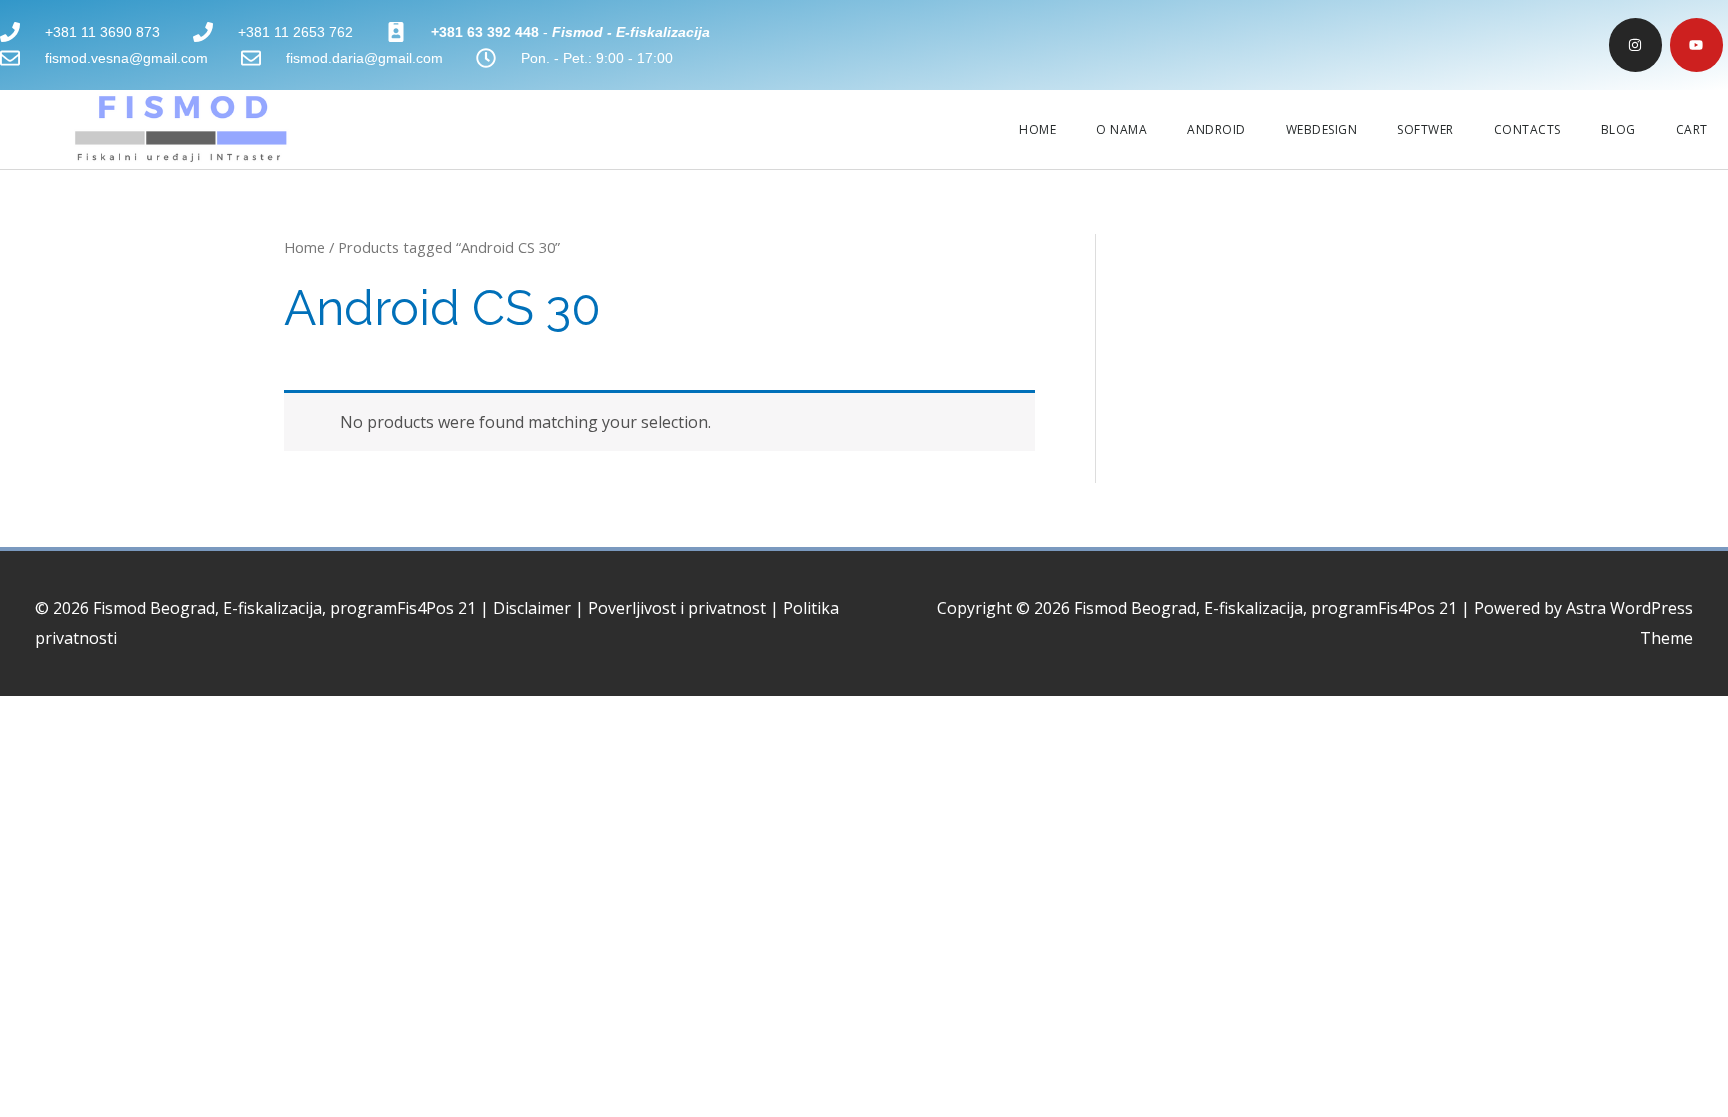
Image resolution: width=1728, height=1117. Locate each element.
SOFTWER (1425, 129)
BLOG (1618, 129)
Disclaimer (532, 608)
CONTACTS (1527, 129)
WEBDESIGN (1322, 129)
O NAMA (1121, 129)
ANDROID (1216, 129)
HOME (1037, 129)
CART (1692, 129)
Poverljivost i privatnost (677, 608)
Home (304, 247)
